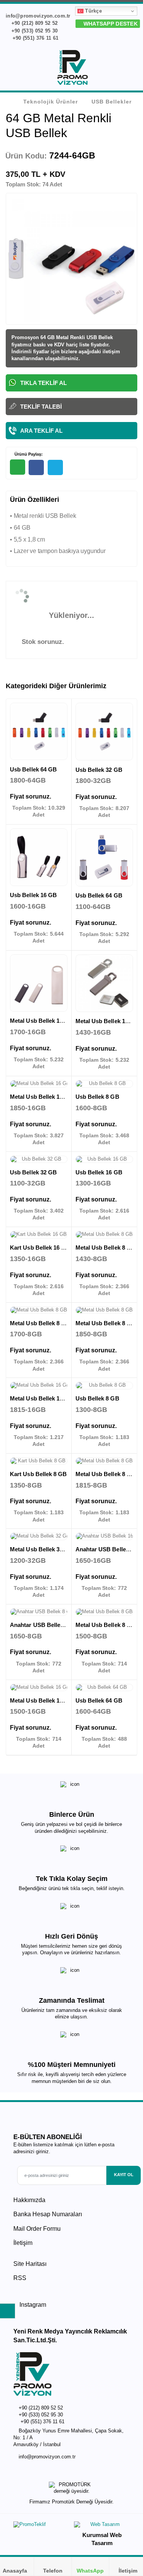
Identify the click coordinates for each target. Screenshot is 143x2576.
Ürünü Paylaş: (28, 454)
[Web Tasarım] (102, 2526)
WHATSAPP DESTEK (110, 24)
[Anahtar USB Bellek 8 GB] (39, 1612)
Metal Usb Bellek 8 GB (106, 1248)
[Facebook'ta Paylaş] (36, 467)
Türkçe (93, 11)
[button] (132, 69)
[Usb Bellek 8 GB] (104, 1084)
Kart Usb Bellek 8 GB (39, 1474)
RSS (20, 2278)
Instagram (32, 2305)
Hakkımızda (29, 2200)
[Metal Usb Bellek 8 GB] (104, 1235)
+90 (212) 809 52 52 (34, 23)
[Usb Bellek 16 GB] (39, 857)
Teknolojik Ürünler (51, 102)
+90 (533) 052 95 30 (34, 31)
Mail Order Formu (37, 2229)
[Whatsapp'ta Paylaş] (18, 467)
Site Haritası (30, 2264)
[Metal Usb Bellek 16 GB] (39, 983)
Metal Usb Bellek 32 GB (42, 1549)
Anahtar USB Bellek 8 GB (44, 1625)
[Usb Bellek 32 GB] (104, 732)
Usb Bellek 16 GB (33, 895)
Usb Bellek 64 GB (33, 769)
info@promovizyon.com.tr (47, 2457)
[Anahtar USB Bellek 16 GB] (104, 1536)
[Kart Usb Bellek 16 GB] (39, 1235)
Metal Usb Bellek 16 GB (42, 1021)
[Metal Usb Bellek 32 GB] (39, 1536)
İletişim (23, 2243)
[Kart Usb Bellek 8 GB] (39, 1461)
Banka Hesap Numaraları (48, 2214)
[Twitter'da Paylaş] (55, 467)
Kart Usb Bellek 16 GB (40, 1248)
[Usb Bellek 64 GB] (39, 732)
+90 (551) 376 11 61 (35, 38)
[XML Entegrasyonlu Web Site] (41, 2526)
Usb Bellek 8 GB (97, 1097)
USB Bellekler (112, 102)
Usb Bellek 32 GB (99, 770)
